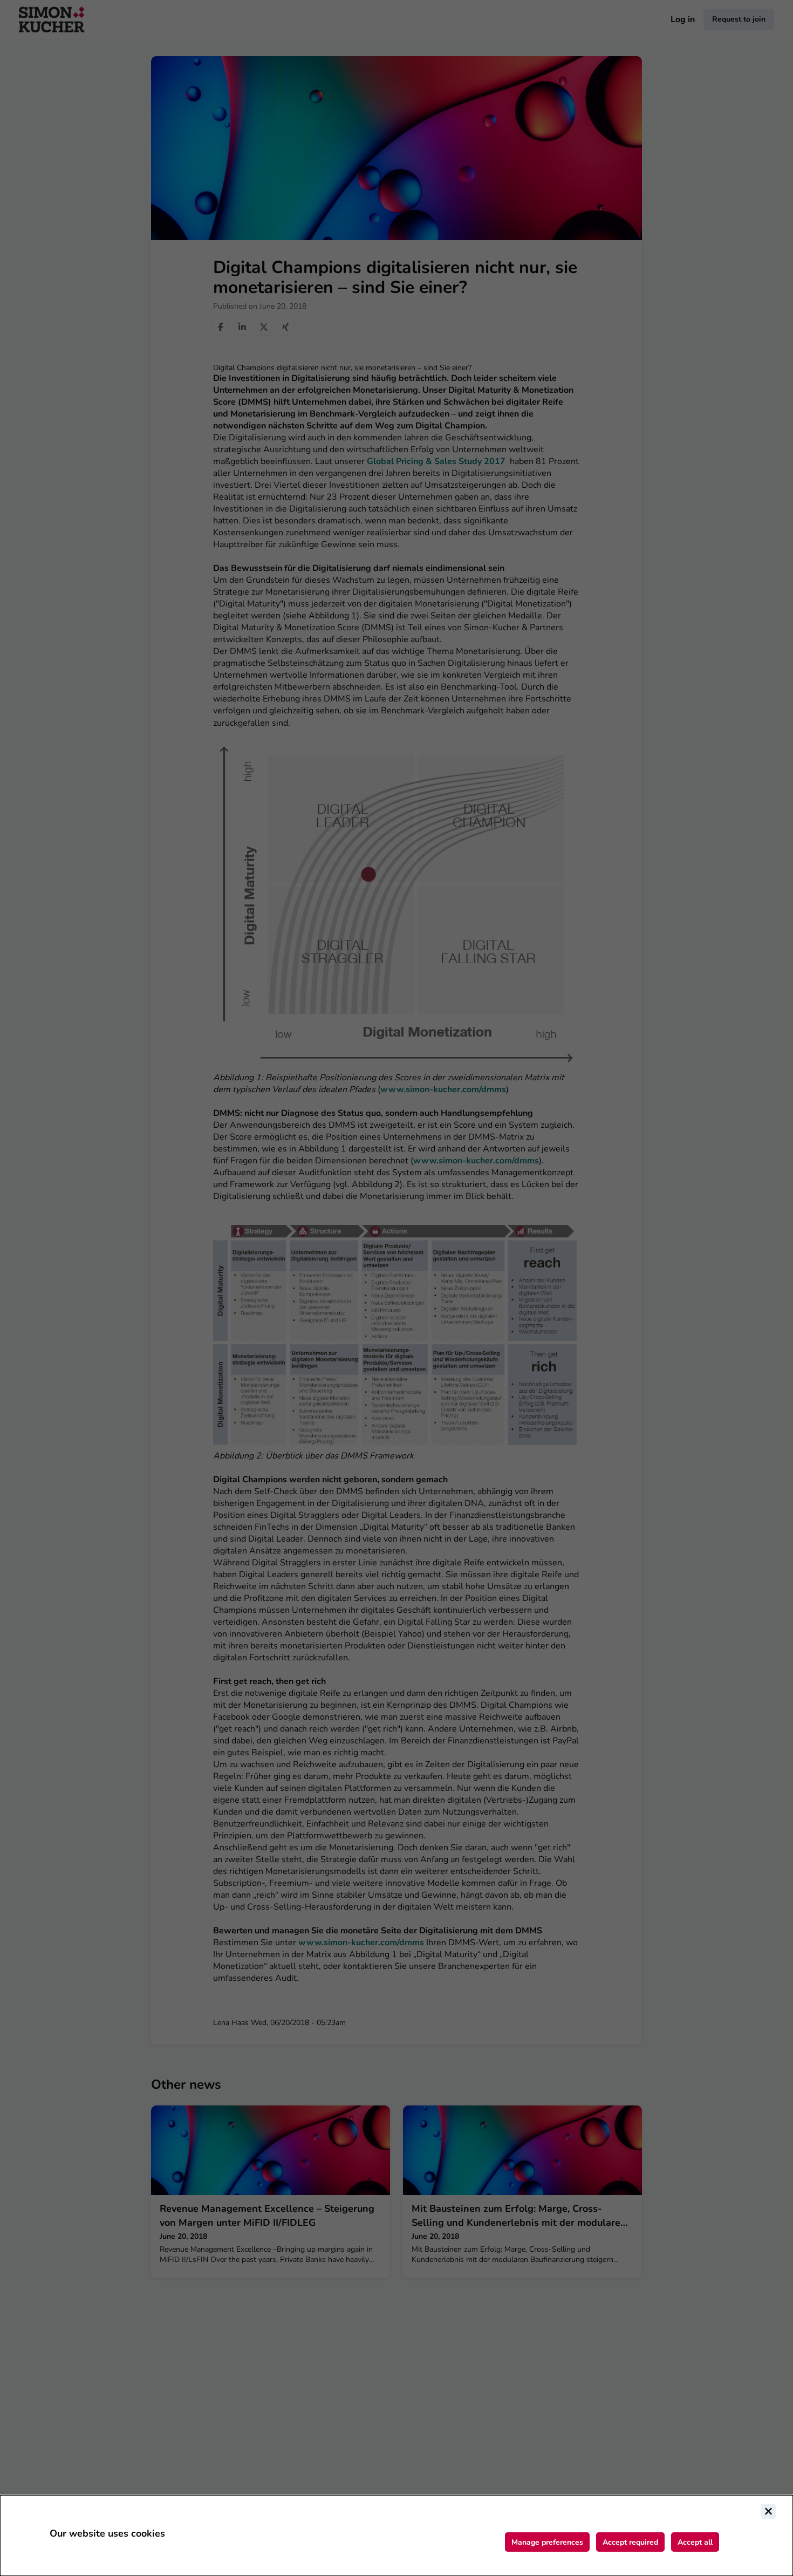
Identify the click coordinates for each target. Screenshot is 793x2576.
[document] (396, 2536)
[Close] (768, 2511)
